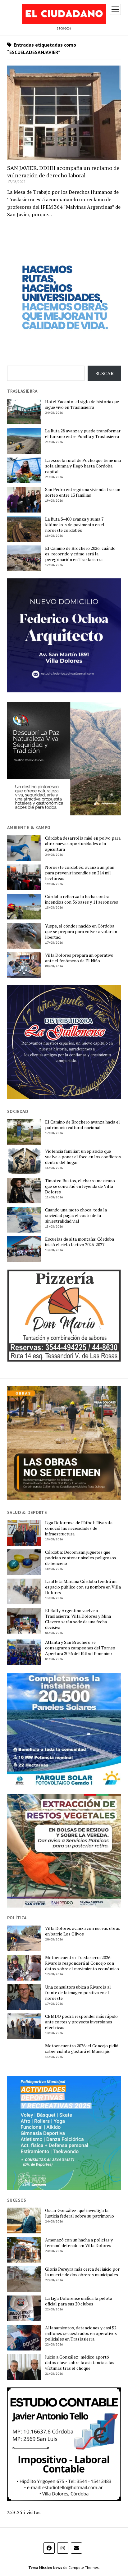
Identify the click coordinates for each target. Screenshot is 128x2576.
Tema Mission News (45, 2567)
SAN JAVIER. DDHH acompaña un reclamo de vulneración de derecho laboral (63, 171)
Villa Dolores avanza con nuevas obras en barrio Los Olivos (83, 1931)
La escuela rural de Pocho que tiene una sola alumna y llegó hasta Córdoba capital (83, 466)
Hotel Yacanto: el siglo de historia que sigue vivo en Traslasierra (82, 404)
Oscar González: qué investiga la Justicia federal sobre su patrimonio (80, 2213)
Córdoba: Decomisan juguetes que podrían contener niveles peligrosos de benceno (81, 1558)
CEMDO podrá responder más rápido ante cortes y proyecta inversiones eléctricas (81, 2022)
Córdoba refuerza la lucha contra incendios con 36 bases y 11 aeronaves (82, 899)
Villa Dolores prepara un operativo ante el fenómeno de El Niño (79, 958)
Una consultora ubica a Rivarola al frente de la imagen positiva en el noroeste (78, 1993)
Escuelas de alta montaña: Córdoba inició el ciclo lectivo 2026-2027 (80, 1242)
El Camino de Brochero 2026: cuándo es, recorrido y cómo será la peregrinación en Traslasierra (80, 554)
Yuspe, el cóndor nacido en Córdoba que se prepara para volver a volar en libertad (81, 932)
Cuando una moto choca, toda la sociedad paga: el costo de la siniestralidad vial (76, 1215)
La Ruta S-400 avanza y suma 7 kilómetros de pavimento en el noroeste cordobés (75, 525)
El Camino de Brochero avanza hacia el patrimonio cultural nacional (82, 1125)
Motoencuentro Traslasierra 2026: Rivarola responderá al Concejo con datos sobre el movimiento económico (82, 1963)
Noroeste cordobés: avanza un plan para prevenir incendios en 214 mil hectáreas (80, 873)
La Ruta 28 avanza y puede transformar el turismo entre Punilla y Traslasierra (83, 434)
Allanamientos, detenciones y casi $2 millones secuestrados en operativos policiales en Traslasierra (81, 2333)
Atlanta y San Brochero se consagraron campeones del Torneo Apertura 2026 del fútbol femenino (80, 1648)
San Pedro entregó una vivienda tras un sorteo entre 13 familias (83, 492)
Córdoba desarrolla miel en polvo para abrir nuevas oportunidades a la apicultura (83, 844)
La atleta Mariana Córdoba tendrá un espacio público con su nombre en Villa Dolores (83, 1587)
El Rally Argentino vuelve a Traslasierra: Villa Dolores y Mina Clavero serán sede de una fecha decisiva (78, 1619)
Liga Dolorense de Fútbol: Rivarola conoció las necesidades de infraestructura (79, 1528)
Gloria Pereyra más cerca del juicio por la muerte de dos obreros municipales (82, 2272)
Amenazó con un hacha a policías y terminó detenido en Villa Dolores (79, 2243)
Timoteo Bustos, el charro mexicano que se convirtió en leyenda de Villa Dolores (80, 1186)
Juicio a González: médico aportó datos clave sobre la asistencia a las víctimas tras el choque (80, 2363)
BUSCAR (104, 373)
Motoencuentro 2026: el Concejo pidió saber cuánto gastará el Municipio (82, 2049)
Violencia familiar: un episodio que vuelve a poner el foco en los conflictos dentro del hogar (83, 1157)
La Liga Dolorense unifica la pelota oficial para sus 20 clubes (79, 2301)
